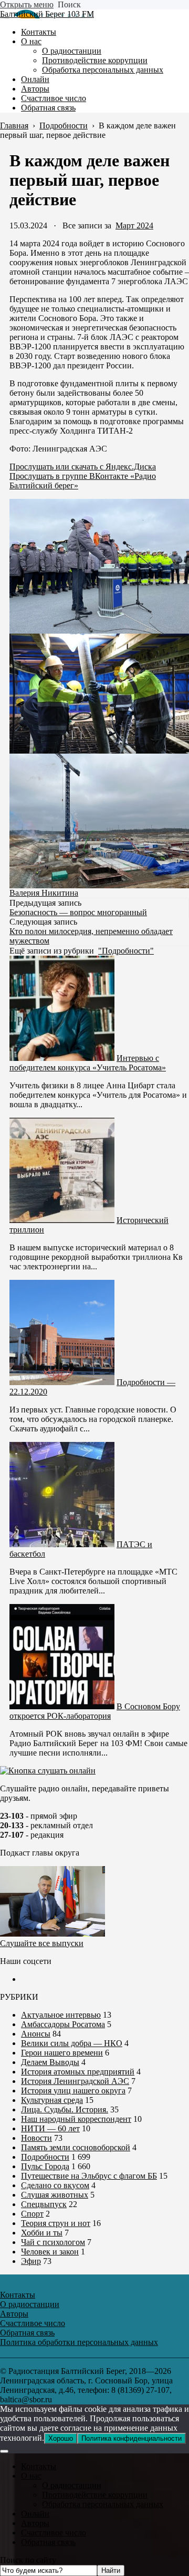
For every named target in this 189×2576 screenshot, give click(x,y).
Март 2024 (134, 225)
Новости (36, 2138)
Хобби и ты (42, 2233)
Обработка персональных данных (103, 2504)
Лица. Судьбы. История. (65, 2109)
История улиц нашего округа (73, 2091)
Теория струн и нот (56, 2223)
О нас (31, 2476)
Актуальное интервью (61, 2015)
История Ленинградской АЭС (75, 2081)
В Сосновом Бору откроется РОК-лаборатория (95, 1711)
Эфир (31, 2261)
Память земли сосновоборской (76, 2147)
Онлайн (35, 2514)
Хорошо (61, 2438)
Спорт (32, 2214)
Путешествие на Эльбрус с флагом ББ (89, 2176)
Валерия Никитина (44, 893)
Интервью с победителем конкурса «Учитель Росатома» (88, 1063)
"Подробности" (126, 951)
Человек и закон (50, 2252)
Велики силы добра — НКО (72, 2043)
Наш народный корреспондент (76, 2119)
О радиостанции (72, 2485)
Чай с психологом (53, 2242)
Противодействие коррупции (95, 2495)
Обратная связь (48, 2542)
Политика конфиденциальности (132, 2438)
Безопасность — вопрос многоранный (78, 912)
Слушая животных (55, 2195)
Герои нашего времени (62, 2053)
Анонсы (36, 2034)
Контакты (39, 2466)
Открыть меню (27, 4)
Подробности (45, 2157)
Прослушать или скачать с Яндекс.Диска (83, 467)
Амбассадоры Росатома (63, 2024)
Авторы (35, 2523)
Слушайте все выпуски (42, 1943)
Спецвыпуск (44, 2204)
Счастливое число (54, 2533)
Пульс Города (45, 2166)
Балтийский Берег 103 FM (47, 14)
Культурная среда (52, 2100)
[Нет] (4, 2451)
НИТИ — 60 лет (50, 2128)
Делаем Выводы (50, 2062)
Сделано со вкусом (55, 2185)
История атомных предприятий (78, 2072)
